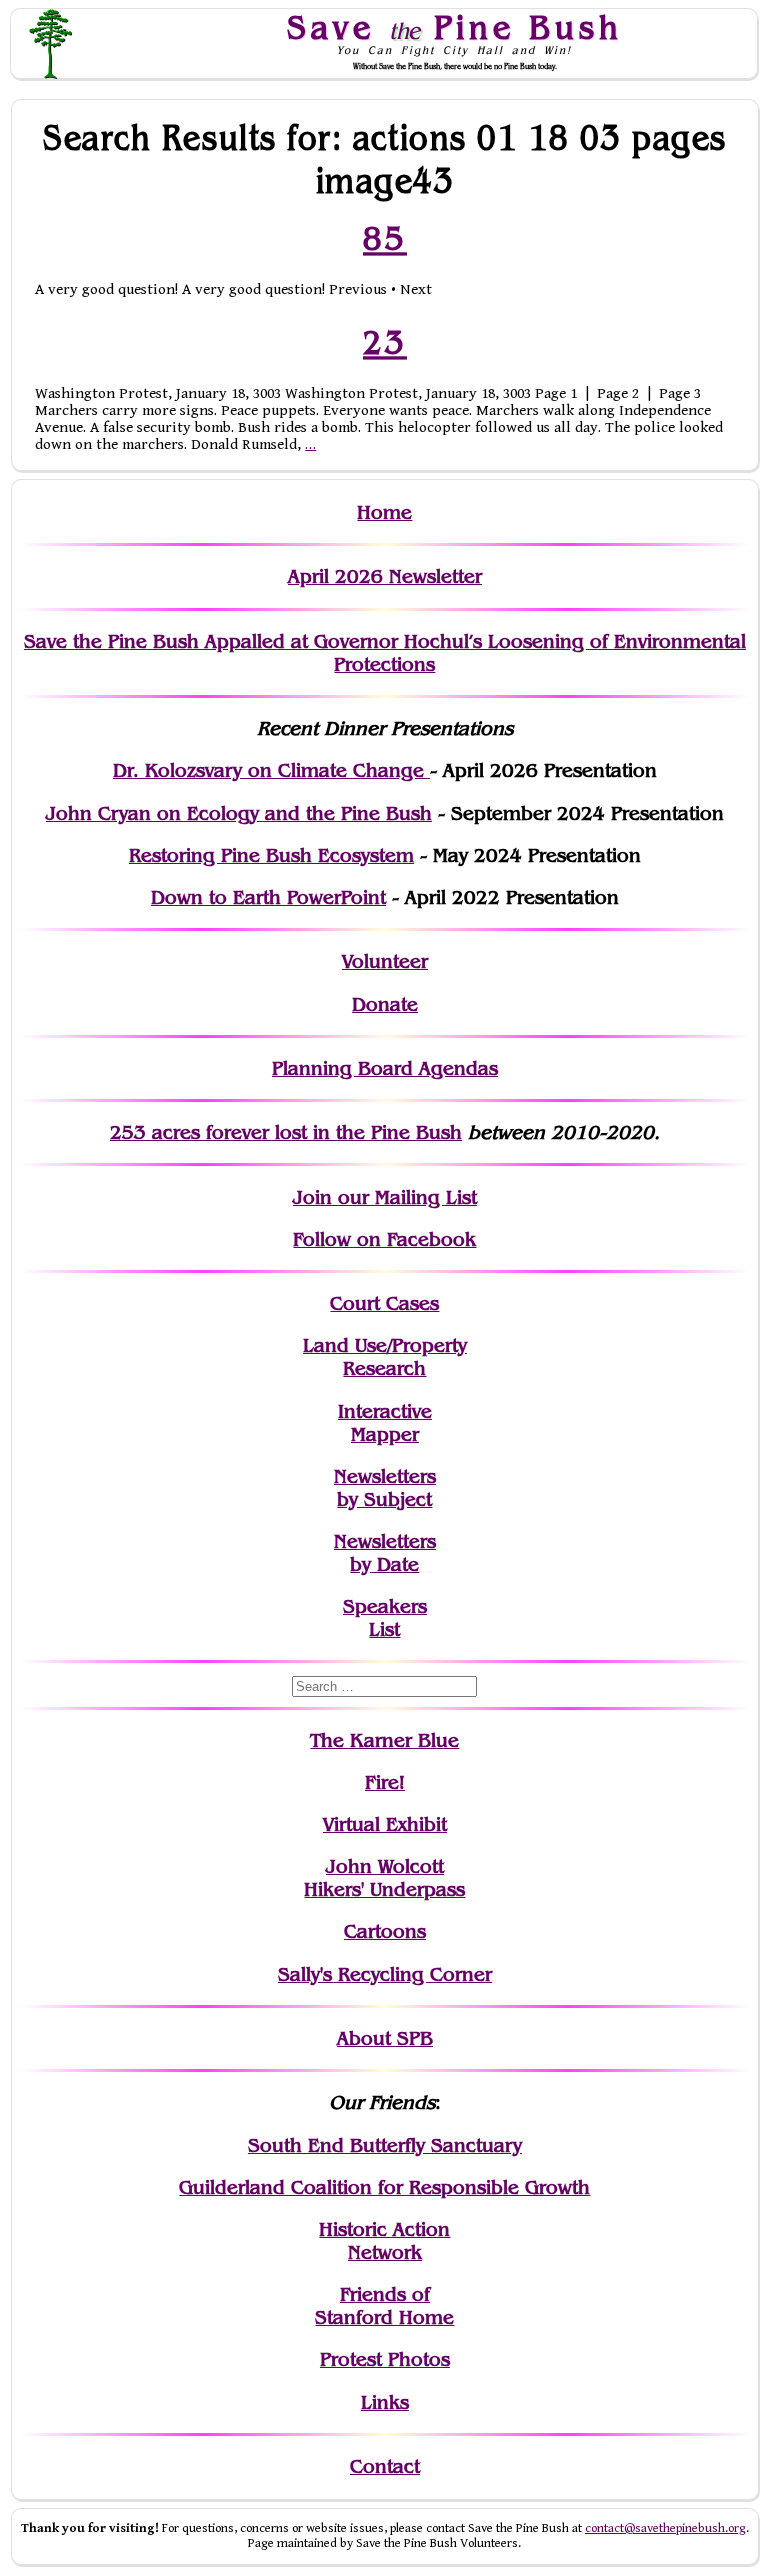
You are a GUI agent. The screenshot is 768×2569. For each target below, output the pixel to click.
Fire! (385, 1782)
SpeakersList (385, 1618)
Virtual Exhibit (385, 1824)
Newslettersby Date (385, 1553)
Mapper (385, 1434)
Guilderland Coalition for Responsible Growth (384, 2187)
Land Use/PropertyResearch (385, 1357)
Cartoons (385, 1931)
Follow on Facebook (384, 1239)
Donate (385, 1004)
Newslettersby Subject (385, 1488)
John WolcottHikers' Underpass (384, 1878)
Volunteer (385, 961)
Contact (385, 2466)
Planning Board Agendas (385, 1068)
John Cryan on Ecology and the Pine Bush (239, 813)
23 (385, 342)
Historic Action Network (384, 2241)
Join (312, 1197)
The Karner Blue (384, 1740)
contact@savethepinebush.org (665, 2528)
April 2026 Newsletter (385, 576)
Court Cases (384, 1303)
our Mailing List (404, 1197)
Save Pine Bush (455, 27)
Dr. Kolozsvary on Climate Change (271, 770)
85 (385, 238)
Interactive (385, 1411)
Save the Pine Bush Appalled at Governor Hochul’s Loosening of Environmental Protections (385, 653)
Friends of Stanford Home (384, 2306)
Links (385, 2402)
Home (384, 512)
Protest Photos (385, 2359)
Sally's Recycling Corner (385, 1974)
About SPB (385, 2038)
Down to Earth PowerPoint (268, 897)
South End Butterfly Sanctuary (385, 2145)
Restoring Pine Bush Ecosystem (271, 855)
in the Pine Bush (346, 1132)
